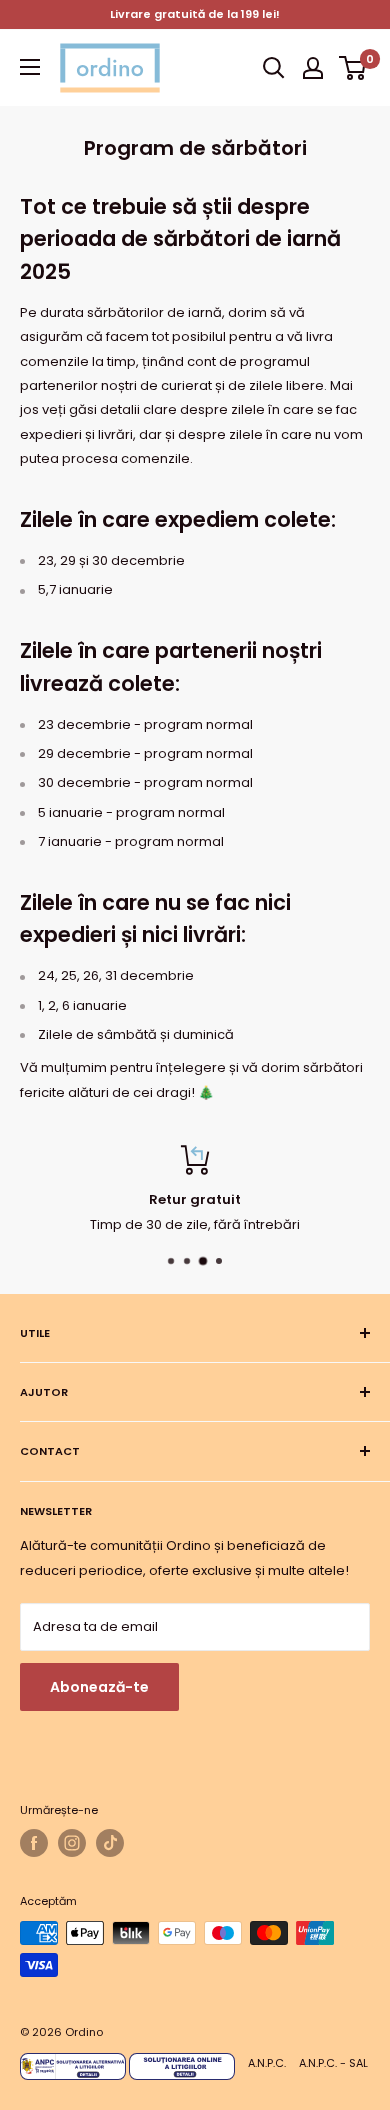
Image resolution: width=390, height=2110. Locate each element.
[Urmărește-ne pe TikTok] (110, 1843)
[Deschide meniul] (30, 67)
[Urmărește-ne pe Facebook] (34, 1843)
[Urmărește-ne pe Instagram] (72, 1843)
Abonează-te (99, 1687)
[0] (353, 68)
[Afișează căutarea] (274, 68)
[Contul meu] (313, 68)
